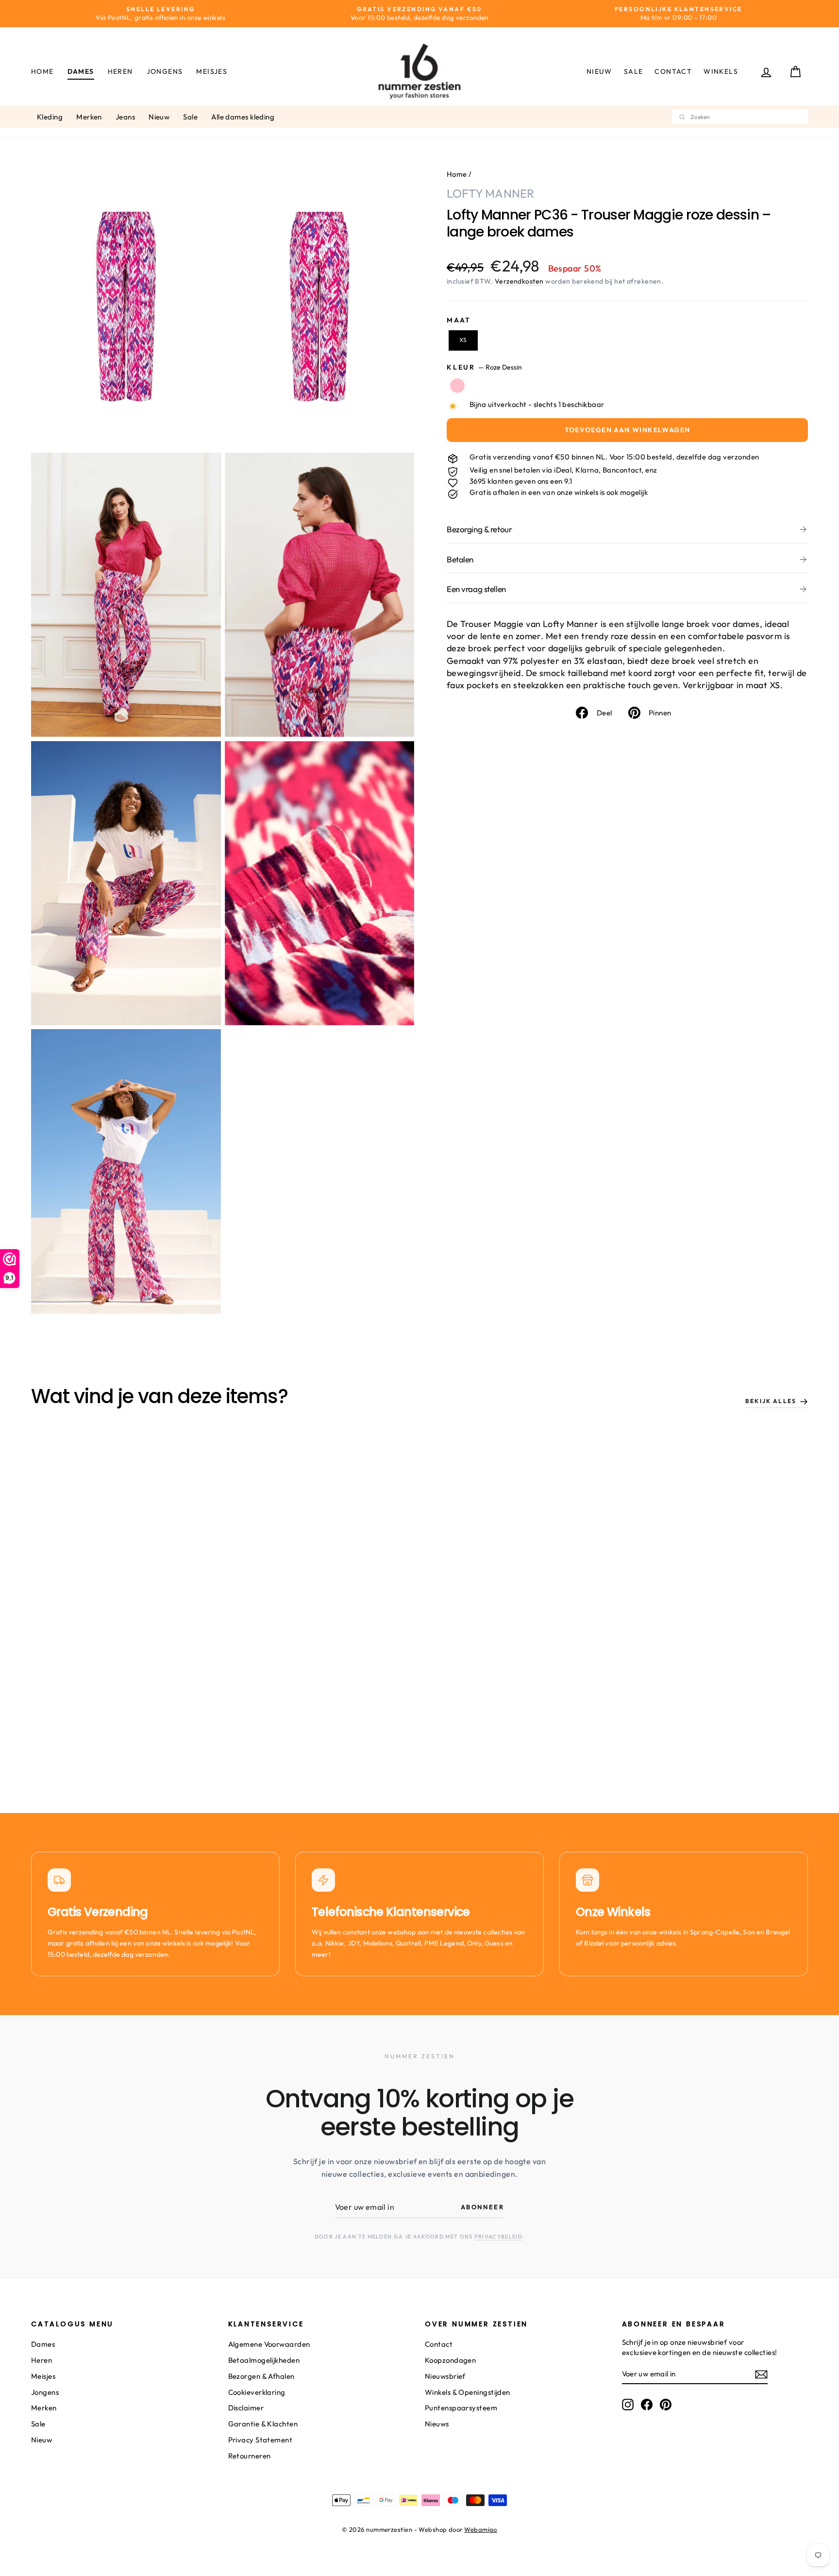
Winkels (721, 71)
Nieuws (437, 2424)
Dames (81, 71)
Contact (673, 71)
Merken (89, 117)
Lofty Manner (490, 193)
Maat (459, 320)
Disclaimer (246, 2408)
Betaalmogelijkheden (264, 2360)
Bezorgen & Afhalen (261, 2376)
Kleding (50, 117)
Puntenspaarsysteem (461, 2408)
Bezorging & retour (479, 529)
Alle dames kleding (243, 117)
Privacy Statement (260, 2440)
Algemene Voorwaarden (269, 2344)
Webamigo (481, 2529)
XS (463, 340)
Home (42, 71)
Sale (634, 71)
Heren (120, 71)
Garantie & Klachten (263, 2424)
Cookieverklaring (257, 2392)
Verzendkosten (519, 281)
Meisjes (212, 71)
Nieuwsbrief (445, 2376)
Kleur (484, 367)
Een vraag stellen (476, 589)
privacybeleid (498, 2237)
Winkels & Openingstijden (468, 2392)
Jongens (165, 71)
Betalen (460, 559)
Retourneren (250, 2456)
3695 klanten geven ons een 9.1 (521, 481)
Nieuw (599, 71)
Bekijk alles (771, 1401)
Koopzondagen (450, 2360)
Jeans (125, 117)
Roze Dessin (457, 386)
